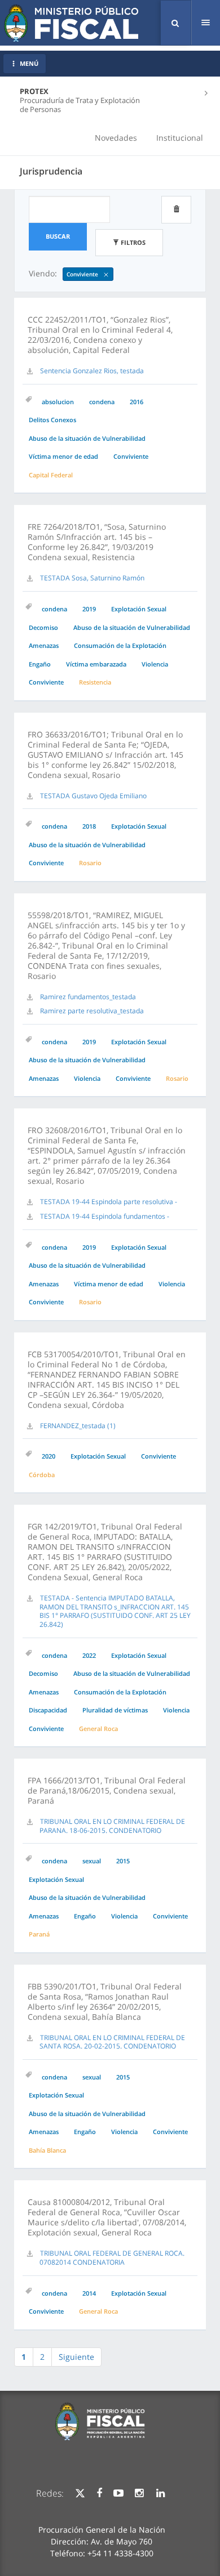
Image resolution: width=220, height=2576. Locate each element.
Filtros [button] (132, 242)
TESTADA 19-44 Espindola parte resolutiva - (109, 1202)
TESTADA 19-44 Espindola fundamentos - (105, 1216)
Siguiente (76, 2357)
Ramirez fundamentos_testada (88, 997)
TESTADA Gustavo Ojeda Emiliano (93, 796)
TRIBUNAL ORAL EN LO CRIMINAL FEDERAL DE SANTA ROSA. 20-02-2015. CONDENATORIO (112, 2042)
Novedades (116, 138)
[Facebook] (99, 2493)
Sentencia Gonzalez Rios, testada (92, 371)
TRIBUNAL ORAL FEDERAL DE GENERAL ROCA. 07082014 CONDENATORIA (112, 2258)
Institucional (180, 138)
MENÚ (29, 63)
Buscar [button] (58, 236)
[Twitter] (80, 2493)
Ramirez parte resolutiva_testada (92, 1011)
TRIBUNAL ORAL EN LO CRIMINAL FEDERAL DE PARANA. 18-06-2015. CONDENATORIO (112, 1826)
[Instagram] (139, 2493)
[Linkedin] (160, 2493)
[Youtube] (118, 2493)
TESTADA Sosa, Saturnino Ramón (92, 578)
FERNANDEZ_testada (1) (78, 1426)
